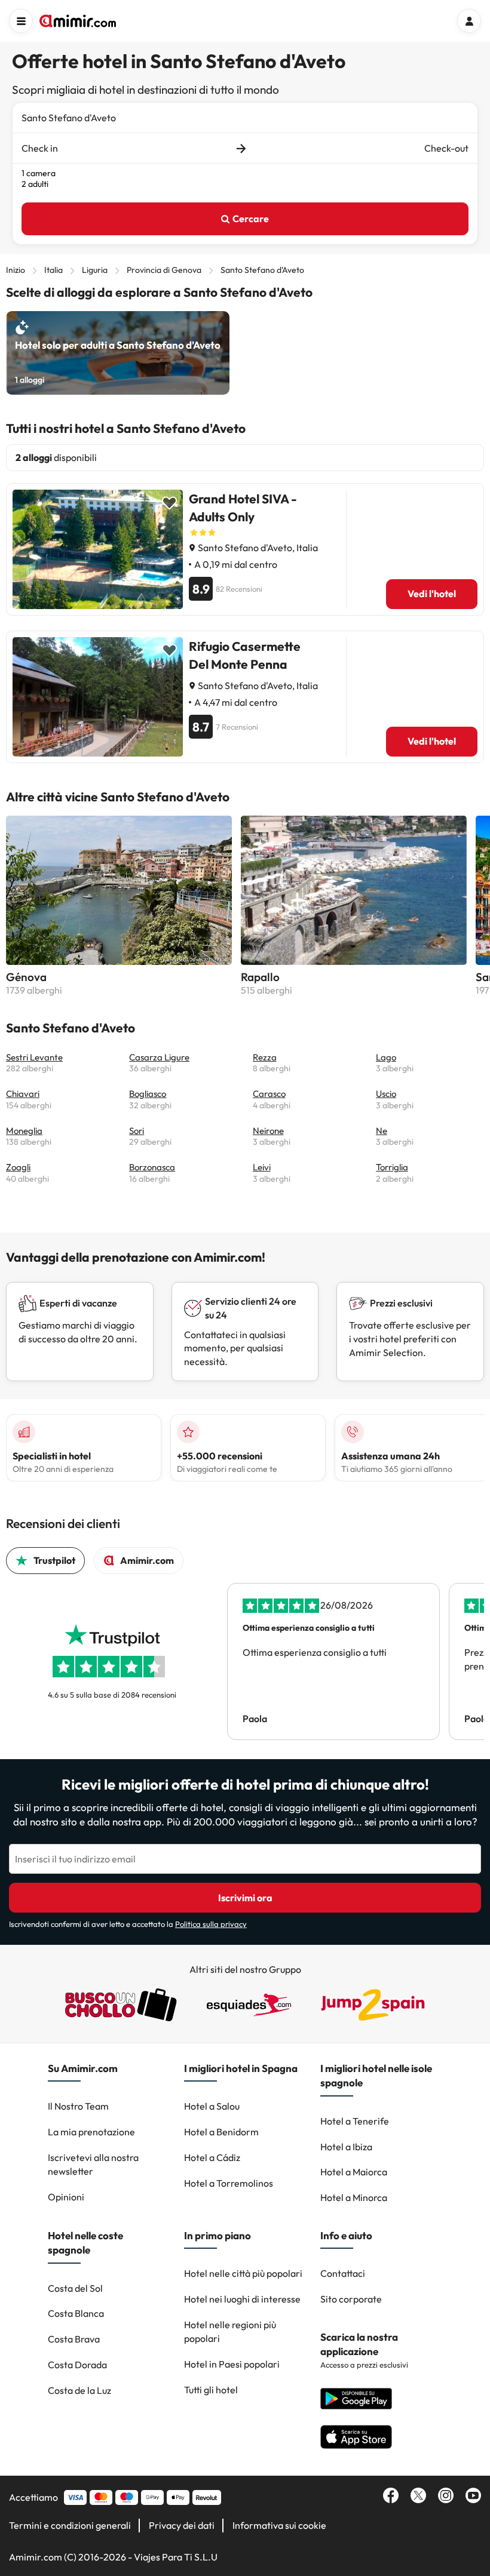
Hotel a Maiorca (354, 2172)
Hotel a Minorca (354, 2197)
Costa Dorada (77, 2365)
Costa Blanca (76, 2313)
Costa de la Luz (79, 2390)
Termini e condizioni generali (70, 2525)
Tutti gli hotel (211, 2390)
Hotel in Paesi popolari (232, 2364)
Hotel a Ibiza (346, 2147)
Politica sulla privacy (211, 1924)
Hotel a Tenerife (355, 2121)
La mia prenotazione (91, 2132)
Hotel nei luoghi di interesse (242, 2299)
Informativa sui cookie (279, 2525)
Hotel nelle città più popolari (243, 2273)
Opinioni (66, 2197)
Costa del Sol (75, 2288)
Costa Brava (74, 2339)
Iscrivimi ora (245, 1898)
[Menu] (21, 21)
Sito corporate (351, 2299)
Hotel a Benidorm (221, 2132)
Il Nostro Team (78, 2106)
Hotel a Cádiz (212, 2157)
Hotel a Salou (212, 2106)
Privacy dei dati (182, 2525)
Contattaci (343, 2273)
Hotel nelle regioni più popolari (230, 2331)
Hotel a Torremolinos (229, 2183)
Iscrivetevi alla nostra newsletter (93, 2164)
